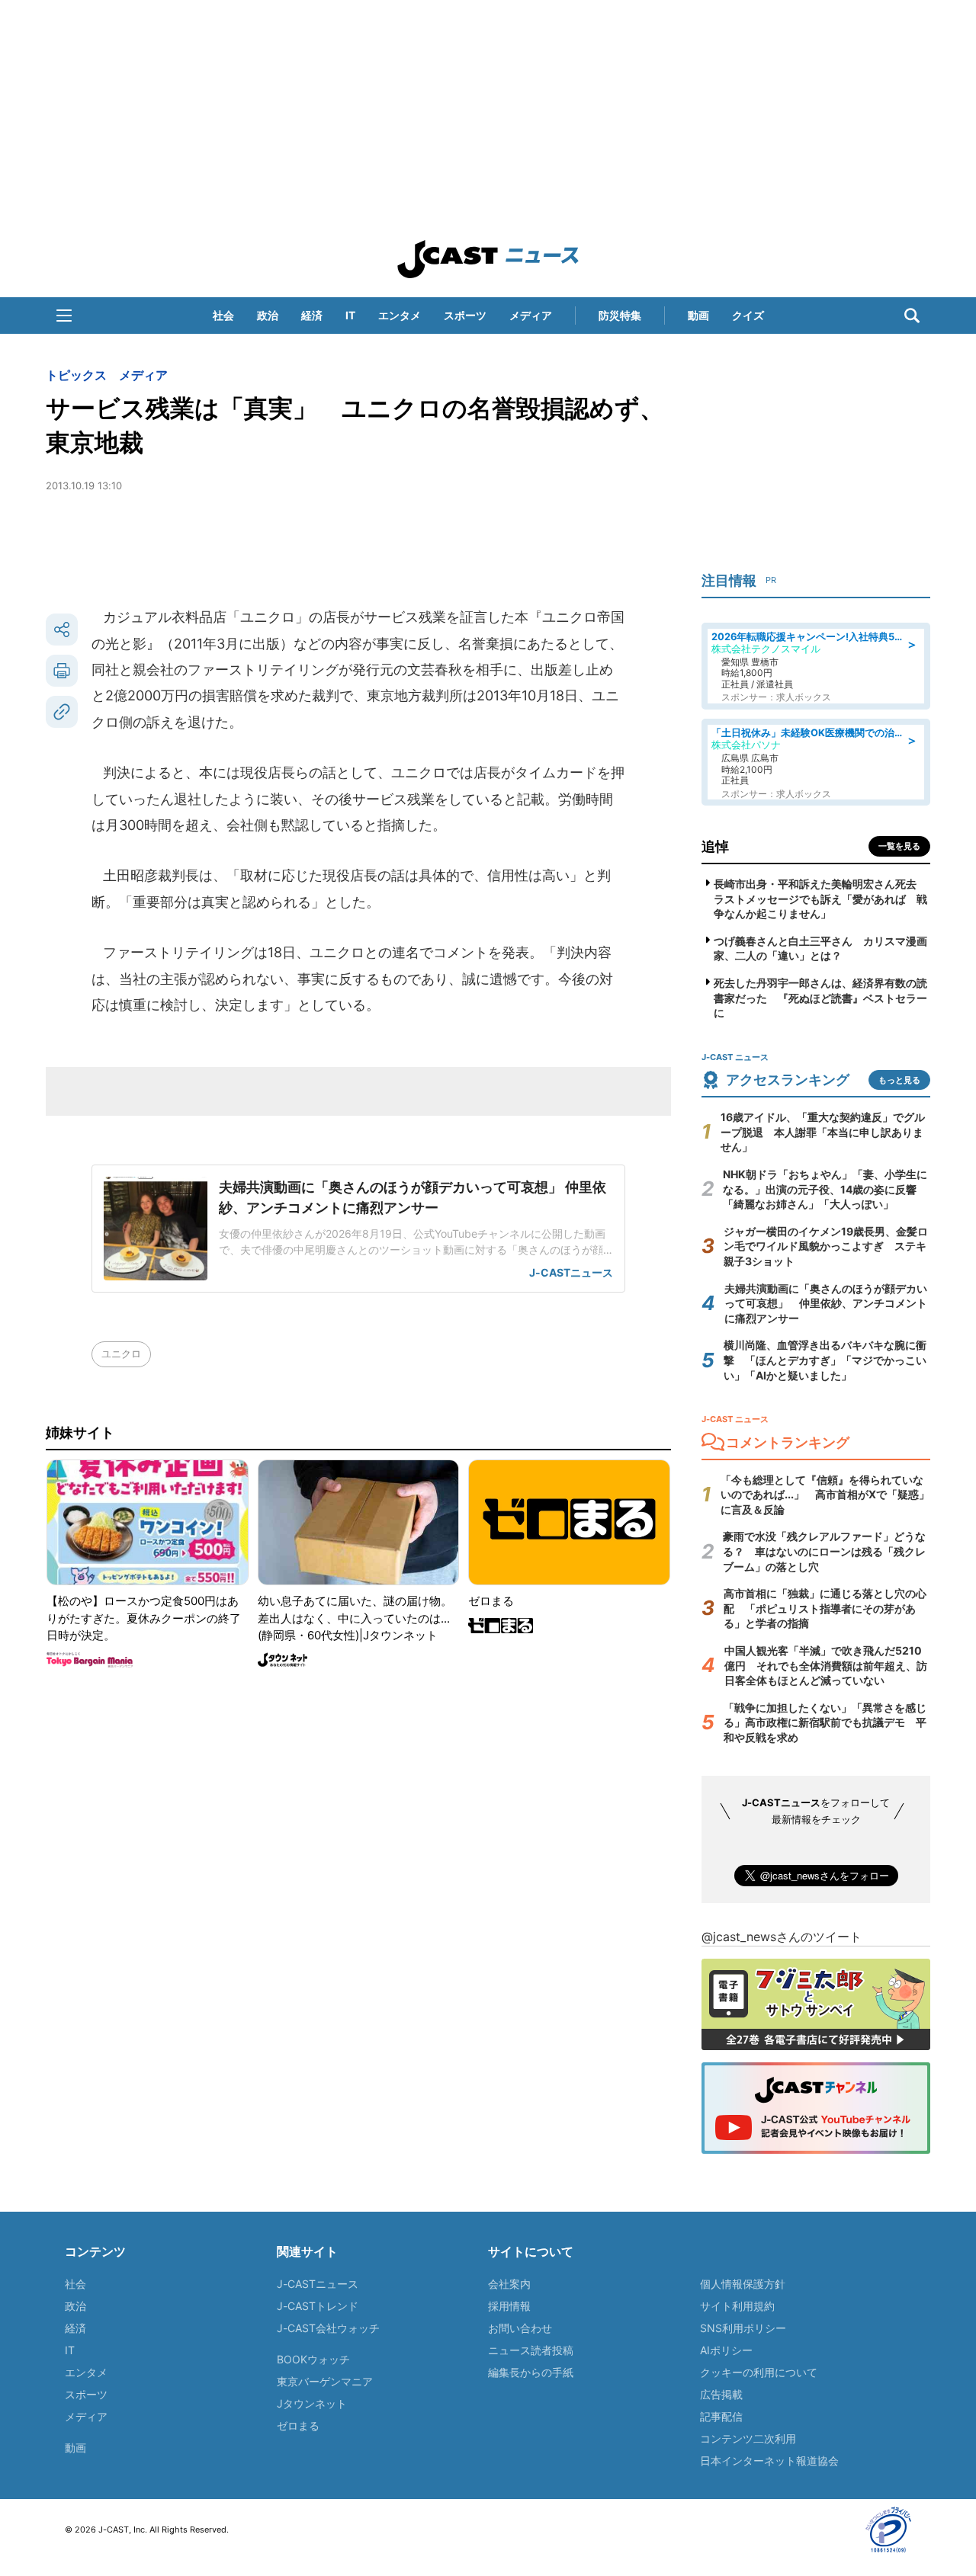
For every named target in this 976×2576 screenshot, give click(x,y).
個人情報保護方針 (743, 2284)
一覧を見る (899, 846)
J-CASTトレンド (318, 2306)
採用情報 (509, 2306)
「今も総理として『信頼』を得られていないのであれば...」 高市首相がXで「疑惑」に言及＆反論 (825, 1495)
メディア (531, 315)
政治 (268, 315)
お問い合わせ (520, 2328)
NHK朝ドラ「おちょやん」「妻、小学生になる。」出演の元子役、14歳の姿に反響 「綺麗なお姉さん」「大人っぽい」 (825, 1189)
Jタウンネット (312, 2403)
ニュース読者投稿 (531, 2350)
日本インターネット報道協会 (769, 2461)
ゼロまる (298, 2425)
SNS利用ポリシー (743, 2328)
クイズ (748, 315)
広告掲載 (721, 2394)
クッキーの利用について (759, 2372)
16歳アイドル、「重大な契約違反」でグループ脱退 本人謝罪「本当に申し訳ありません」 (823, 1132)
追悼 (715, 846)
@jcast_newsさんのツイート (782, 1937)
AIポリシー (726, 2350)
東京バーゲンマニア (325, 2381)
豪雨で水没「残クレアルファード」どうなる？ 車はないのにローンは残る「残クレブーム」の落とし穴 (824, 1551)
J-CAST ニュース (488, 259)
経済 (312, 315)
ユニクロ (121, 1354)
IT (350, 315)
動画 (698, 315)
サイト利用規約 (737, 2306)
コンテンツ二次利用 (748, 2438)
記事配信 (721, 2416)
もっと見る (899, 1080)
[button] (64, 316)
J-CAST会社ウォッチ (328, 2328)
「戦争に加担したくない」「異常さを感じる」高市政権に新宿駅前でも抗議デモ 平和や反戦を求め (825, 1722)
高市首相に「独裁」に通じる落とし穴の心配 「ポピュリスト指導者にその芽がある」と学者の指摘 (825, 1608)
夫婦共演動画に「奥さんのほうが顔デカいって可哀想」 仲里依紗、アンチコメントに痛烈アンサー (826, 1303)
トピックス (76, 375)
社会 (223, 315)
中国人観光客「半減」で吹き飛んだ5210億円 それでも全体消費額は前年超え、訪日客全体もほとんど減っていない (826, 1665)
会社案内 (509, 2284)
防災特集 (620, 315)
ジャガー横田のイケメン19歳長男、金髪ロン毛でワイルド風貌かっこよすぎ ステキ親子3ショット (826, 1246)
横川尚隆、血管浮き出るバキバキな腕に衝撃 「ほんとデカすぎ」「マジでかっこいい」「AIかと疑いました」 (825, 1360)
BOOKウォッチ (313, 2359)
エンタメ (400, 315)
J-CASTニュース (318, 2284)
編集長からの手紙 (531, 2372)
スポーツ (465, 315)
